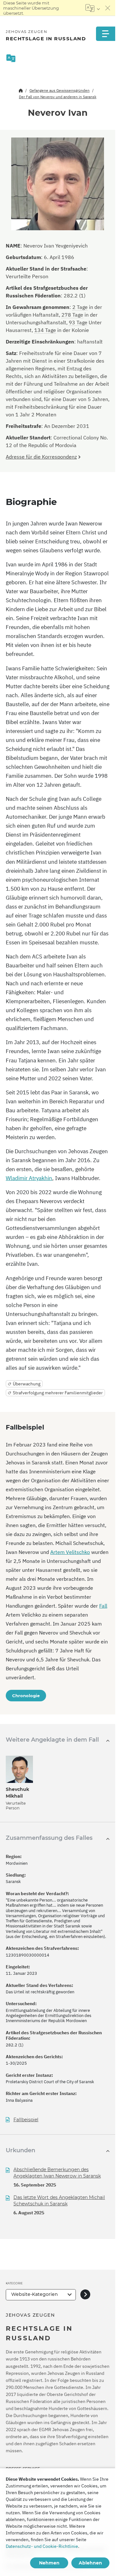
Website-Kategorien (35, 2294)
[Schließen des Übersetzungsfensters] (108, 8)
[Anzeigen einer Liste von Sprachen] (93, 8)
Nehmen (49, 2563)
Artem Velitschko (70, 1552)
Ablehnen (90, 2563)
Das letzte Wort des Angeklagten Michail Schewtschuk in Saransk (59, 2201)
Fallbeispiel (26, 2120)
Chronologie (26, 1696)
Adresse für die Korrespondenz (41, 457)
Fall (103, 1606)
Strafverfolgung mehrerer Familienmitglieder (58, 1393)
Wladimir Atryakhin (29, 1178)
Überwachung (27, 1384)
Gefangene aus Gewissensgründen (60, 90)
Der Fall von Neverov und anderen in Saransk (58, 97)
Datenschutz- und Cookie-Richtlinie (42, 2546)
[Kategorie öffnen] (85, 2295)
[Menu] (106, 34)
